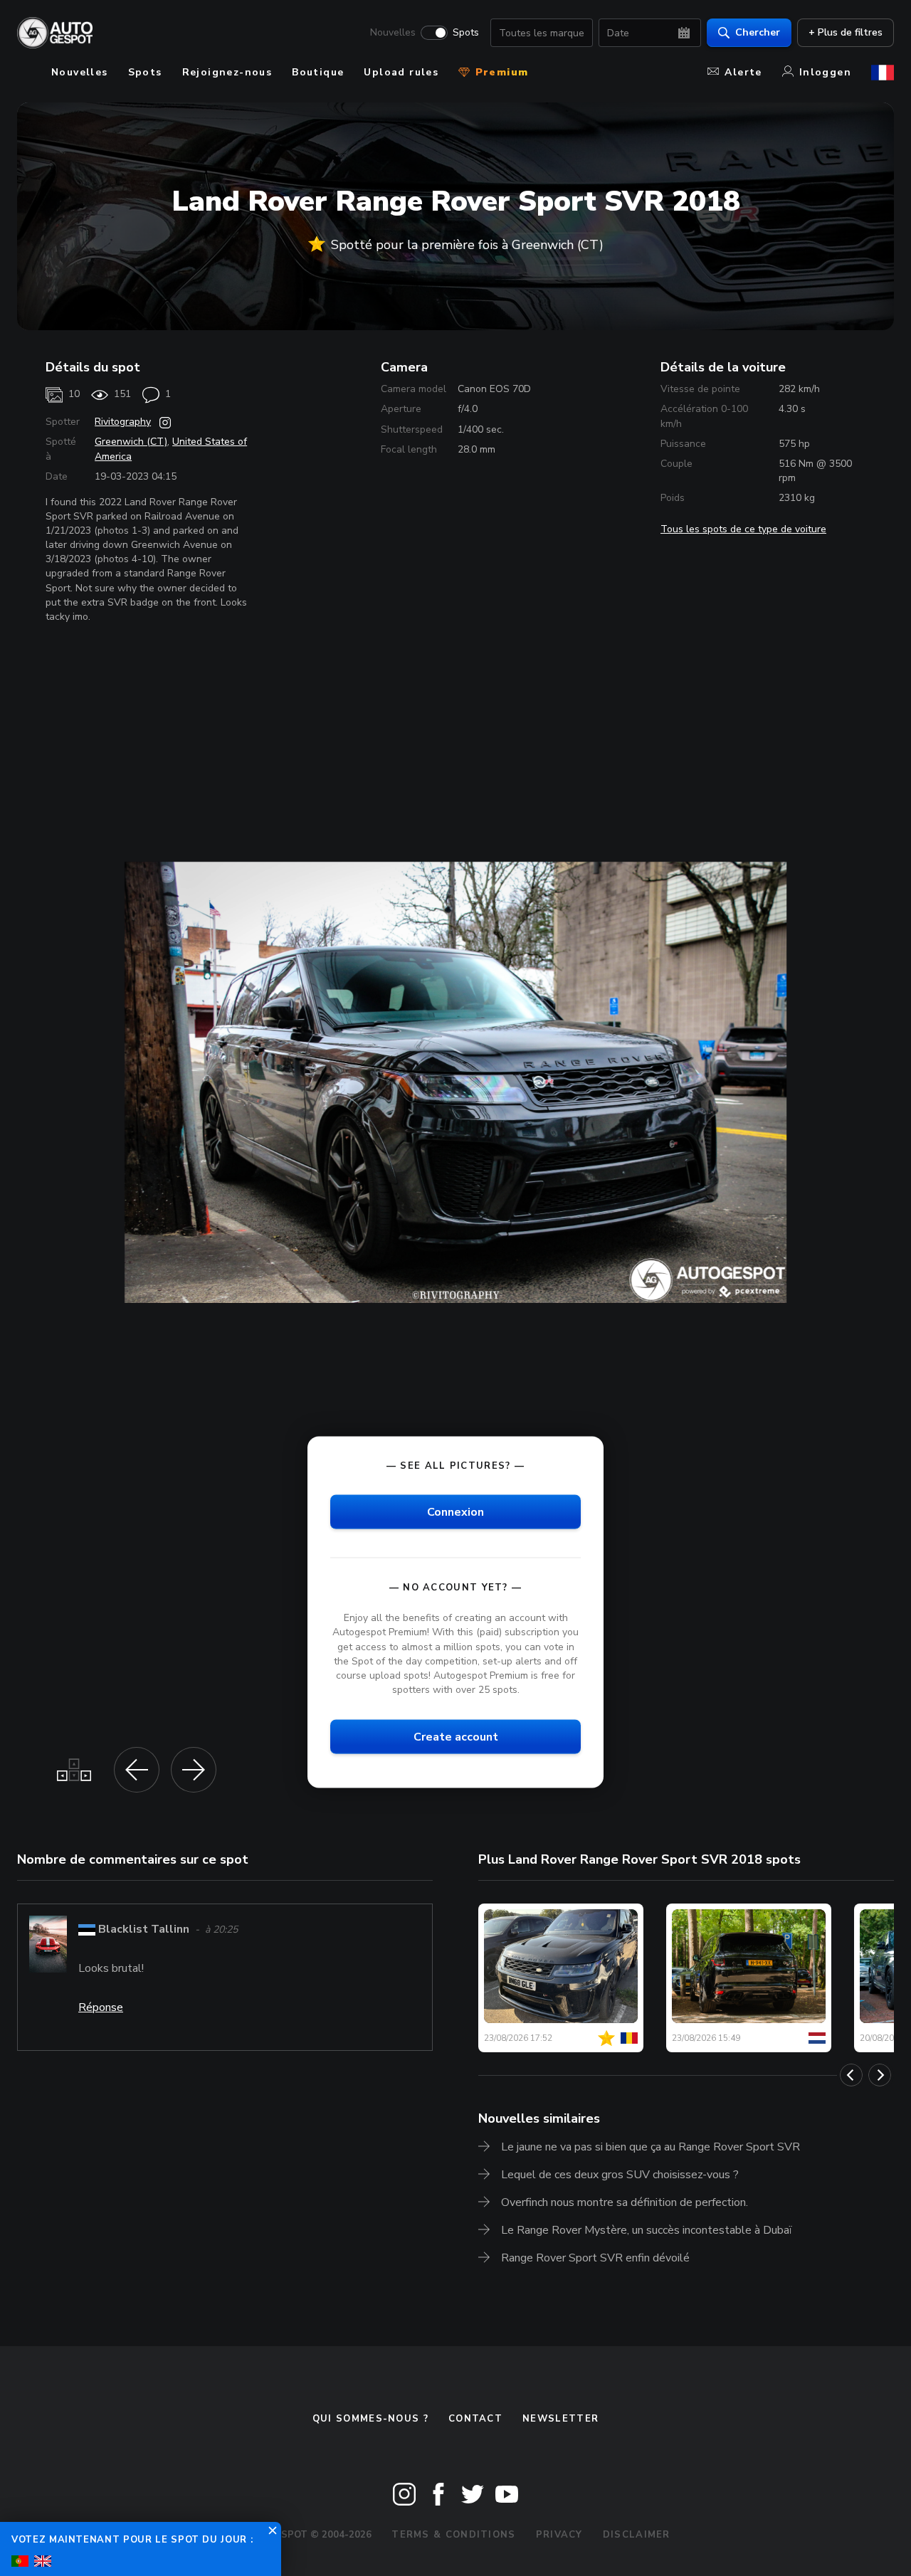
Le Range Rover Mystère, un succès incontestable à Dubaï (647, 2230)
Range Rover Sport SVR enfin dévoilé (595, 2258)
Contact (475, 2419)
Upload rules (401, 72)
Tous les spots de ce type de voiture (743, 529)
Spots (466, 33)
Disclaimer (637, 2535)
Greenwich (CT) (131, 442)
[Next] (880, 2075)
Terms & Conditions (453, 2535)
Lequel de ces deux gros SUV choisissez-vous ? (620, 2175)
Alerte (743, 72)
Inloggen (825, 72)
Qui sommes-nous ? (370, 2419)
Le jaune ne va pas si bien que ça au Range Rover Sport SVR (651, 2147)
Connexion (455, 1512)
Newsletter (560, 2419)
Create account (456, 1737)
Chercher (758, 32)
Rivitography (123, 422)
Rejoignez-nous (227, 72)
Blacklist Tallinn (144, 1929)
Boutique (318, 72)
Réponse (101, 2007)
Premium (500, 72)
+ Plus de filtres (846, 32)
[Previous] (851, 2075)
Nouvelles (393, 33)
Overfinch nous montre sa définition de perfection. (625, 2202)
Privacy (559, 2535)
